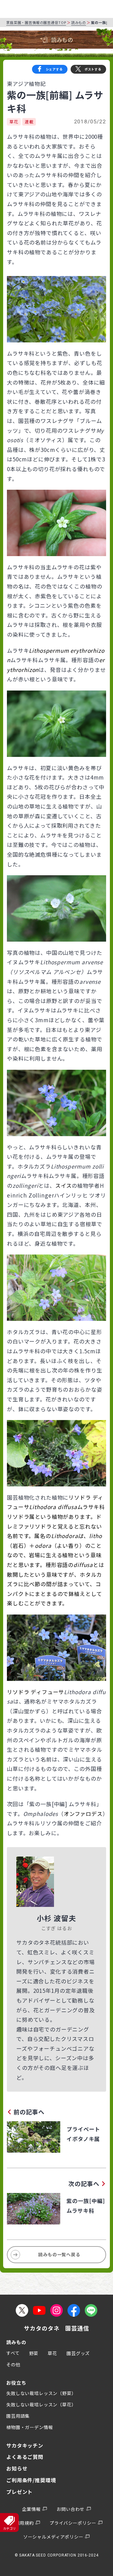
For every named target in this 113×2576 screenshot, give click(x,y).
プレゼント (19, 2492)
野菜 (34, 2353)
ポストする (93, 69)
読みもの (79, 22)
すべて (13, 2353)
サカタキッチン (25, 2445)
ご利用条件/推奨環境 (31, 2480)
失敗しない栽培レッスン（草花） (41, 2404)
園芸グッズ (78, 2353)
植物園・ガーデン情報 (30, 2427)
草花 (14, 122)
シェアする (54, 69)
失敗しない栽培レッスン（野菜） (41, 2393)
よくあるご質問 (25, 2457)
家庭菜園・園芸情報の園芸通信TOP (36, 22)
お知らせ (17, 2468)
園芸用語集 (18, 2416)
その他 (13, 2365)
